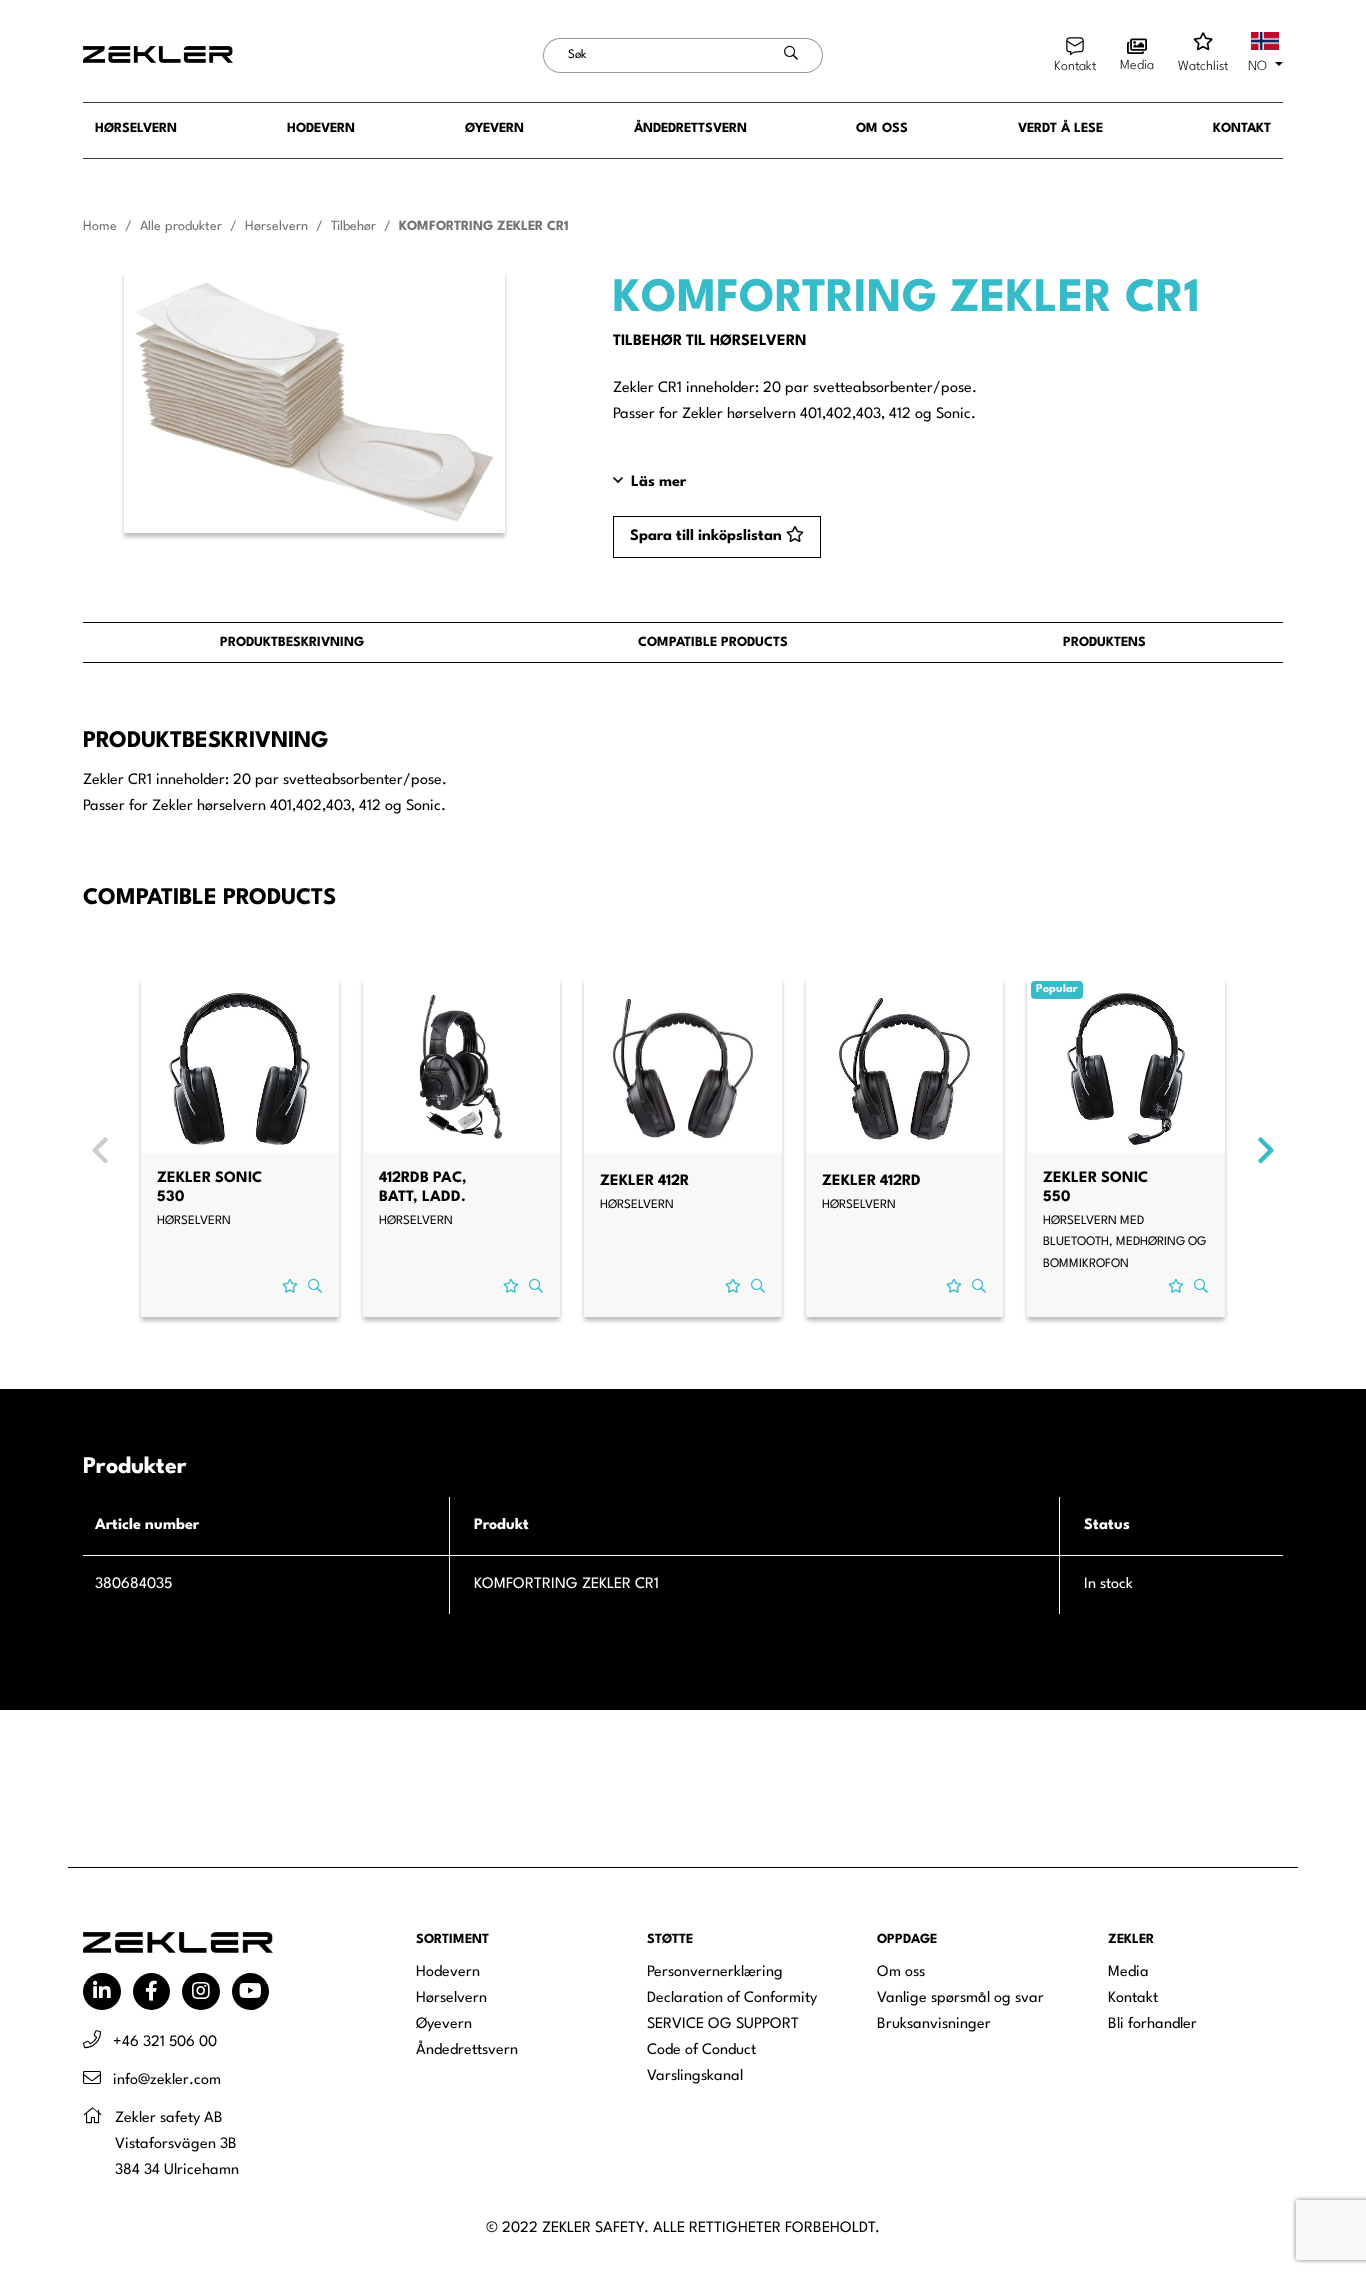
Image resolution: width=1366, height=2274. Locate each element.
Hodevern (321, 128)
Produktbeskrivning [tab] (292, 642)
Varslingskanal (695, 2076)
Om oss (882, 128)
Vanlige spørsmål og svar (960, 1998)
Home (100, 226)
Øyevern (494, 128)
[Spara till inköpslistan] (290, 1287)
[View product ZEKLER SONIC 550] (1126, 1069)
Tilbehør (353, 226)
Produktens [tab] (1104, 642)
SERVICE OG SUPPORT (723, 2024)
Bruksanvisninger (934, 2024)
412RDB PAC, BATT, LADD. (423, 1188)
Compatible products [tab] (713, 642)
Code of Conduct (701, 2050)
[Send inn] (791, 55)
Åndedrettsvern (690, 128)
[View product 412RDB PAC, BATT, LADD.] (461, 1069)
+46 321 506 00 (165, 2042)
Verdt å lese (1060, 128)
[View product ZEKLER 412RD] (904, 1069)
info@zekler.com (167, 2080)
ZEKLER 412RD (871, 1181)
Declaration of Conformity (732, 1998)
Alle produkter (181, 226)
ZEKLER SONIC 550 (1095, 1188)
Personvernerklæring (715, 1972)
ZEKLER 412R (644, 1181)
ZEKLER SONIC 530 (209, 1188)
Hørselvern (136, 128)
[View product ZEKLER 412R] (683, 1069)
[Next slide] (1266, 1151)
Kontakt (1242, 128)
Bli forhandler (1152, 2024)
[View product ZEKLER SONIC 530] (239, 1069)
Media (1128, 1972)
